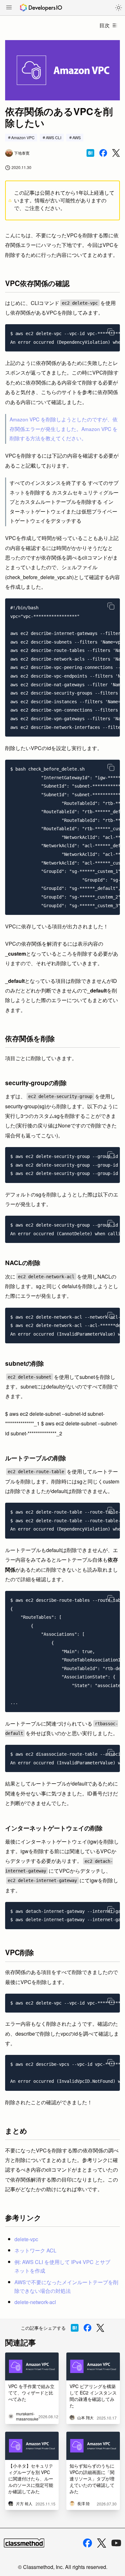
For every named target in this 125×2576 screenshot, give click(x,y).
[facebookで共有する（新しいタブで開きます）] (103, 153)
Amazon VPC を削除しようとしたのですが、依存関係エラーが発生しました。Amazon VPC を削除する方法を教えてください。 (64, 429)
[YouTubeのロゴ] (116, 2543)
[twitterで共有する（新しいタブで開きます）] (116, 153)
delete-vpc (26, 2239)
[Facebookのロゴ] (88, 2543)
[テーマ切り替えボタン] (119, 8)
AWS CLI (54, 137)
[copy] (111, 332)
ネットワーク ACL (35, 2250)
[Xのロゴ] (102, 2543)
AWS (77, 137)
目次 (104, 25)
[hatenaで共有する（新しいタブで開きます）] (90, 153)
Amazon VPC (23, 137)
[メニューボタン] (9, 8)
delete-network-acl (35, 2302)
